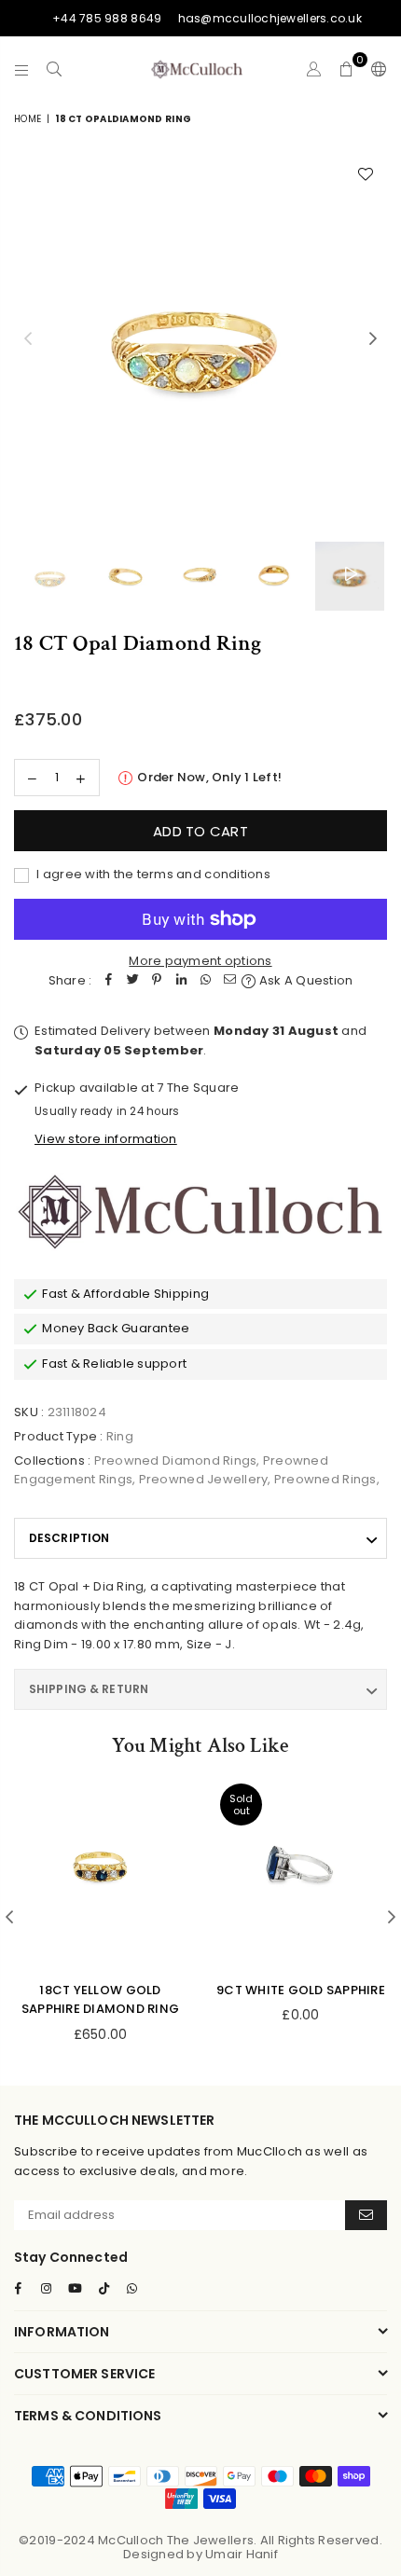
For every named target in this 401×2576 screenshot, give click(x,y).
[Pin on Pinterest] (157, 981)
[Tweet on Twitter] (132, 981)
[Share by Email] (229, 981)
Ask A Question (304, 980)
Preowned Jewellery (204, 1479)
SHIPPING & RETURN (89, 1689)
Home (28, 119)
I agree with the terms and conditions (152, 874)
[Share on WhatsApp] (205, 981)
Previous (28, 339)
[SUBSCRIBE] (366, 2215)
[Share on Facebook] (108, 981)
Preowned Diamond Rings (176, 1460)
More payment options (200, 961)
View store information (106, 1139)
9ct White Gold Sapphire (301, 1990)
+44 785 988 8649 (107, 18)
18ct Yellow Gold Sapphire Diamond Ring (100, 2000)
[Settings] (375, 69)
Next (373, 339)
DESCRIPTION (69, 1538)
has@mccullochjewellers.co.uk (270, 18)
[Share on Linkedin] (181, 981)
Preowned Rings (325, 1479)
